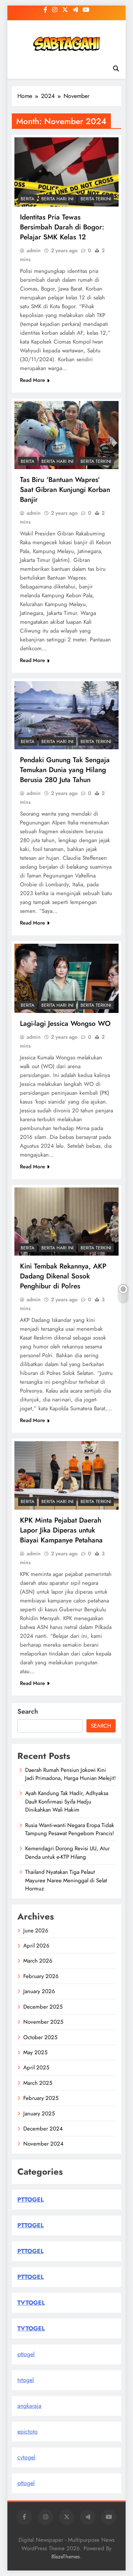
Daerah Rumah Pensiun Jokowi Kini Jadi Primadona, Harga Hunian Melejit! (70, 1774)
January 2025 (39, 2114)
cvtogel (26, 2457)
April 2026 (36, 1946)
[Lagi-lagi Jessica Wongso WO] (66, 978)
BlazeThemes (66, 2556)
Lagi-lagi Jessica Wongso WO (65, 1023)
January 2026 (39, 1991)
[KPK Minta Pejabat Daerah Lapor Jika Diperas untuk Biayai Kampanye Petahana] (66, 1475)
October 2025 (40, 2037)
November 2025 (43, 2022)
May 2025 (35, 2052)
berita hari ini (57, 199)
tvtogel (26, 2380)
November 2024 (43, 2144)
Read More (33, 380)
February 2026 (41, 1976)
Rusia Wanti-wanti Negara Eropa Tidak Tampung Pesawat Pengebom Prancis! (70, 1829)
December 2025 (43, 2007)
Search (28, 1711)
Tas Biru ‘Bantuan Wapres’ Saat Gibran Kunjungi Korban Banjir (65, 490)
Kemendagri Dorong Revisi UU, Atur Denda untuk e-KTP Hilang (67, 1852)
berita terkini (96, 199)
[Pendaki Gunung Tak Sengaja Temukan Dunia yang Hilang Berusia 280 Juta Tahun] (66, 715)
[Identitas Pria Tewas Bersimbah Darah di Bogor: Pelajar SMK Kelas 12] (66, 172)
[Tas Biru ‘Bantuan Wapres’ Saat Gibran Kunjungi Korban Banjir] (66, 435)
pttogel (26, 2354)
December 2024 (43, 2129)
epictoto (28, 2431)
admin (34, 250)
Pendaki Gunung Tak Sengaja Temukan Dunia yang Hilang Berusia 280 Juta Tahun (65, 770)
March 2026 (38, 1961)
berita (28, 199)
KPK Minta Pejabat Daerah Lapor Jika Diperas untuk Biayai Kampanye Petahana (61, 1530)
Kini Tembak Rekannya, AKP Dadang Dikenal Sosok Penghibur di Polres (63, 1276)
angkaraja (29, 2406)
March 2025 (38, 2083)
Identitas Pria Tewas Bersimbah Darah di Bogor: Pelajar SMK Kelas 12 (62, 227)
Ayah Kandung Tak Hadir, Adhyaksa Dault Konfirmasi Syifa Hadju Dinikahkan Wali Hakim (67, 1801)
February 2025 (41, 2098)
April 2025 (36, 2068)
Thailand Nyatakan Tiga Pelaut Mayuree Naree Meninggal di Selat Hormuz (66, 1880)
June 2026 (36, 1931)
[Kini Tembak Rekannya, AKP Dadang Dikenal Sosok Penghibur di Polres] (66, 1222)
